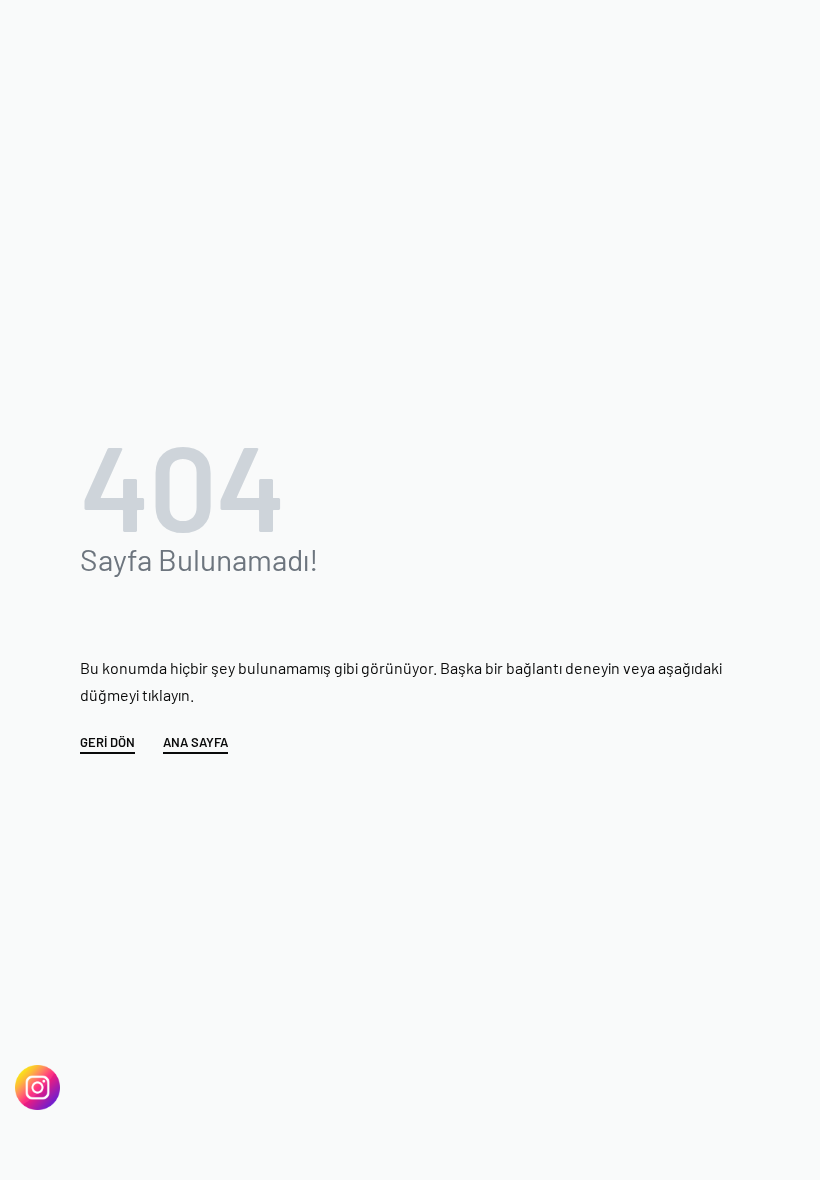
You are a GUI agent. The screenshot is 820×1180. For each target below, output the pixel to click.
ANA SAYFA (195, 743)
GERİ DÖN (107, 743)
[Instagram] (37, 1087)
